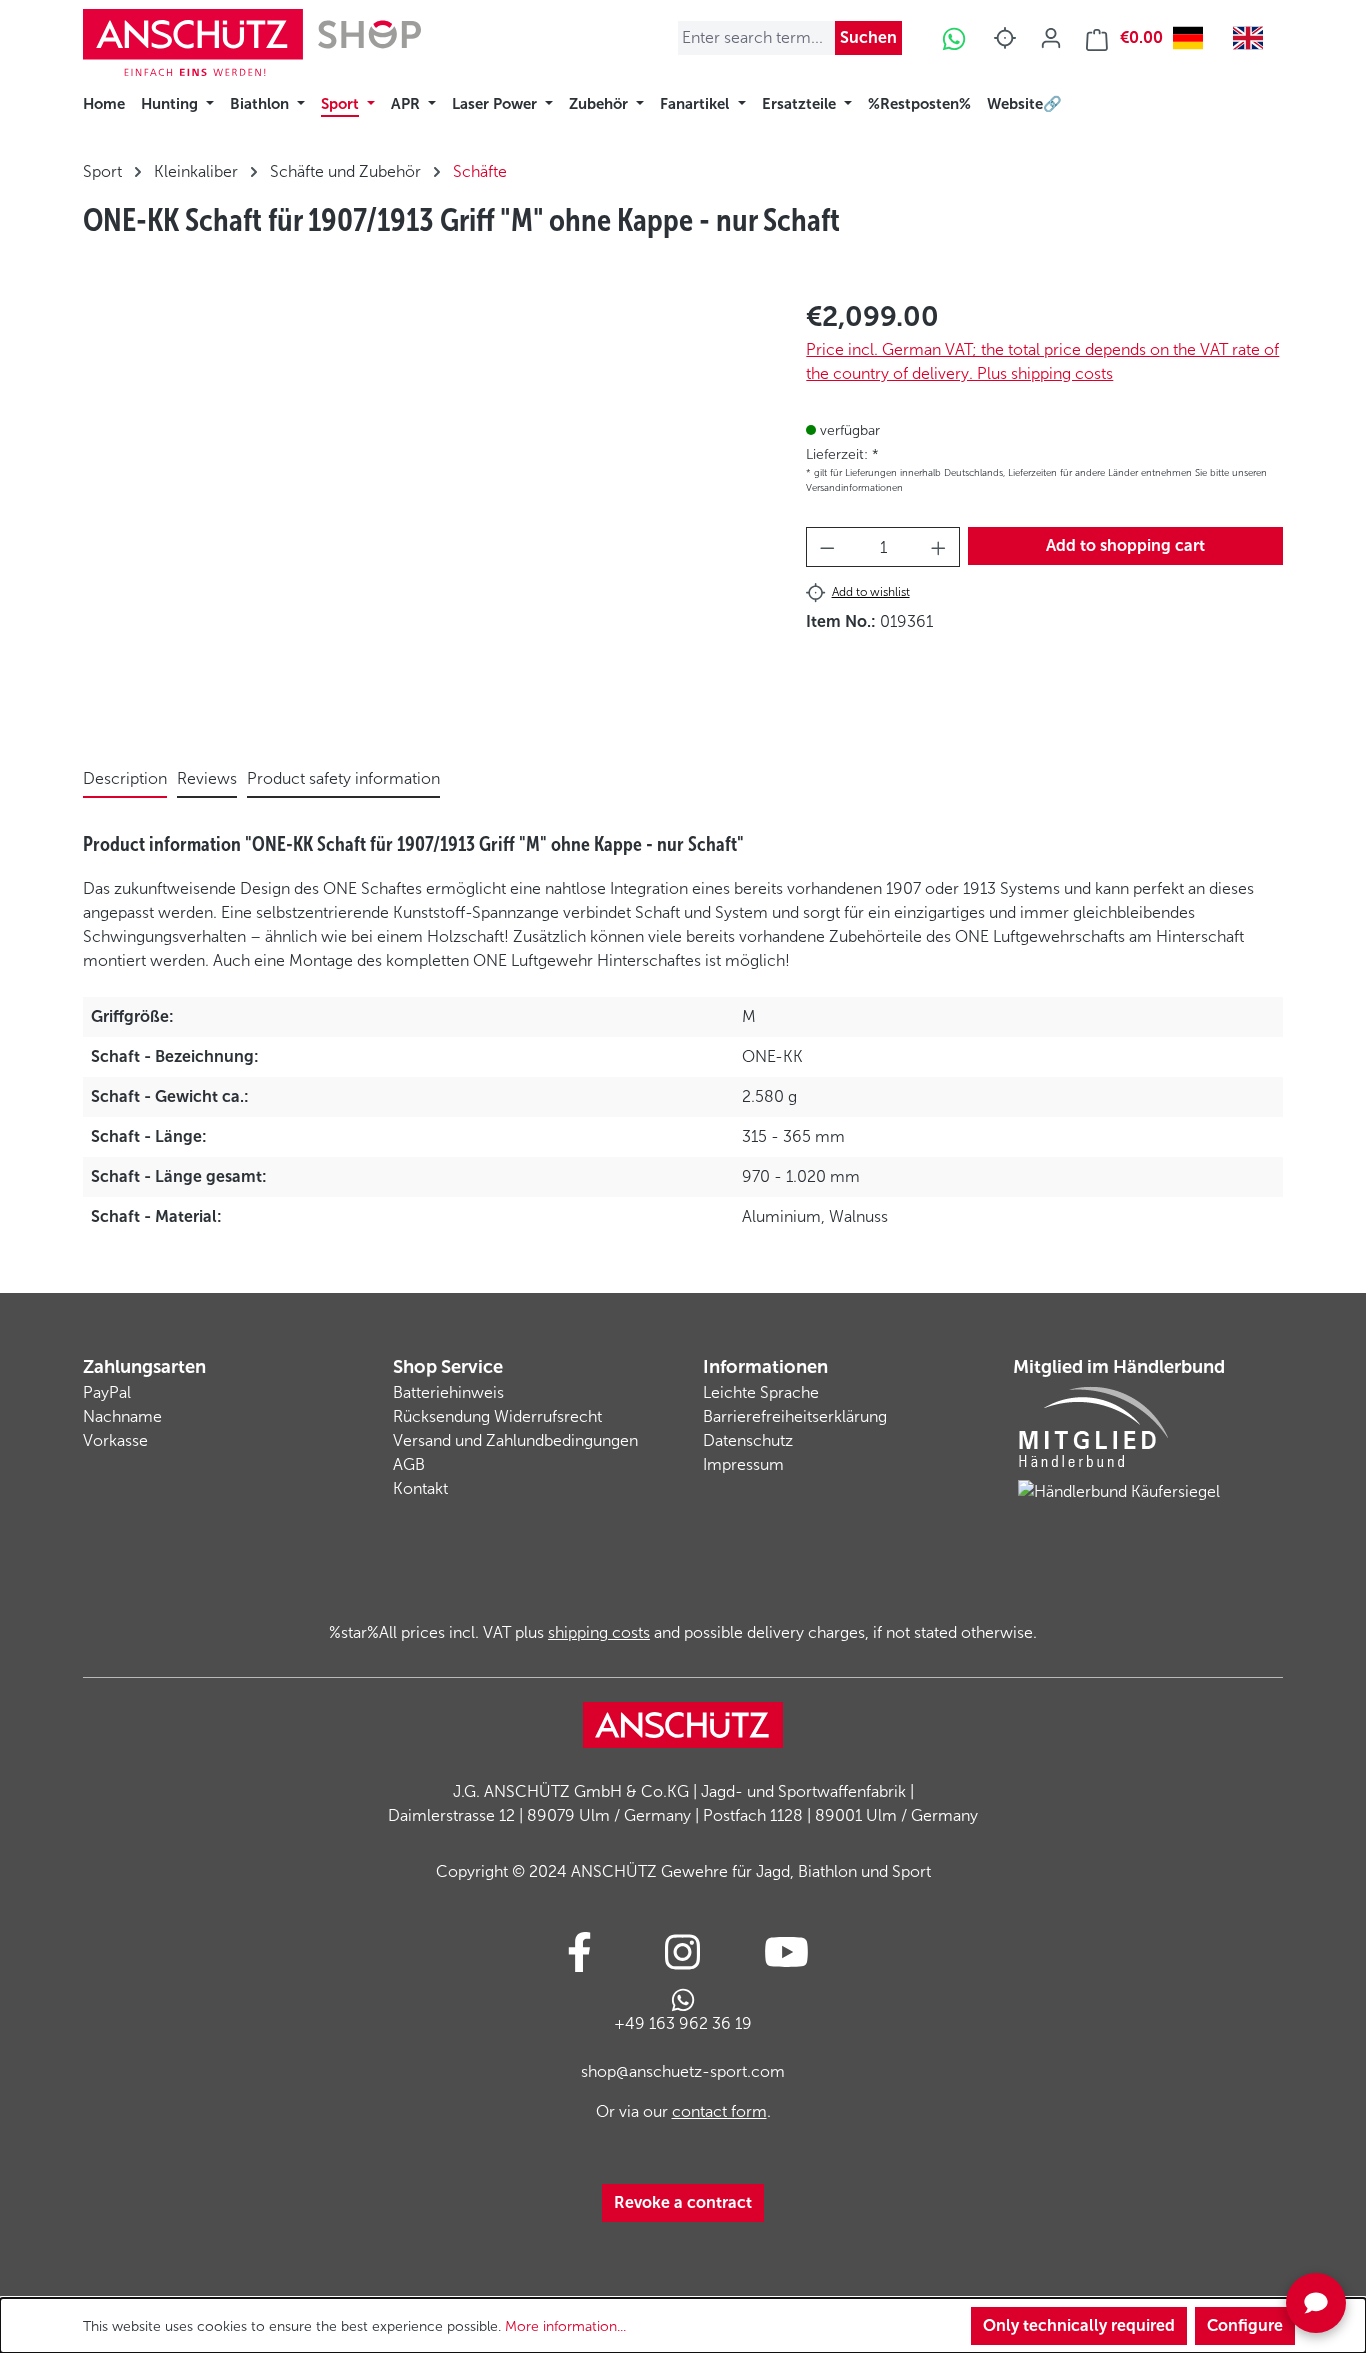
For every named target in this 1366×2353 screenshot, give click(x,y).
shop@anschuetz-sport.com (683, 2071)
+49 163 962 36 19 (683, 2023)
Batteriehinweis (448, 1392)
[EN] (1253, 38)
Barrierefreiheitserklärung (795, 1416)
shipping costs (599, 1632)
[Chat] (1316, 2303)
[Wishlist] (1005, 38)
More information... (565, 2326)
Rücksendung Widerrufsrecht (497, 1416)
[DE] (1193, 38)
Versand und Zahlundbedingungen (515, 1440)
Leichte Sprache (761, 1392)
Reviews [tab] (207, 778)
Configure (1245, 2325)
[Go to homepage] (252, 42)
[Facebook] (579, 1952)
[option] (1253, 38)
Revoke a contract (683, 2202)
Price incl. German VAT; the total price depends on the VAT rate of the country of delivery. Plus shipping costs (1042, 361)
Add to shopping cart (1125, 545)
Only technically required (1079, 2325)
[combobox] (1193, 38)
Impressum (743, 1464)
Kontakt (420, 1488)
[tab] (125, 780)
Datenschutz (748, 1440)
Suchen (868, 37)
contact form (719, 2111)
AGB (409, 1464)
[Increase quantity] (939, 547)
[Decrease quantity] (827, 547)
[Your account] (1051, 38)
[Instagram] (682, 1952)
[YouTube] (786, 1952)
